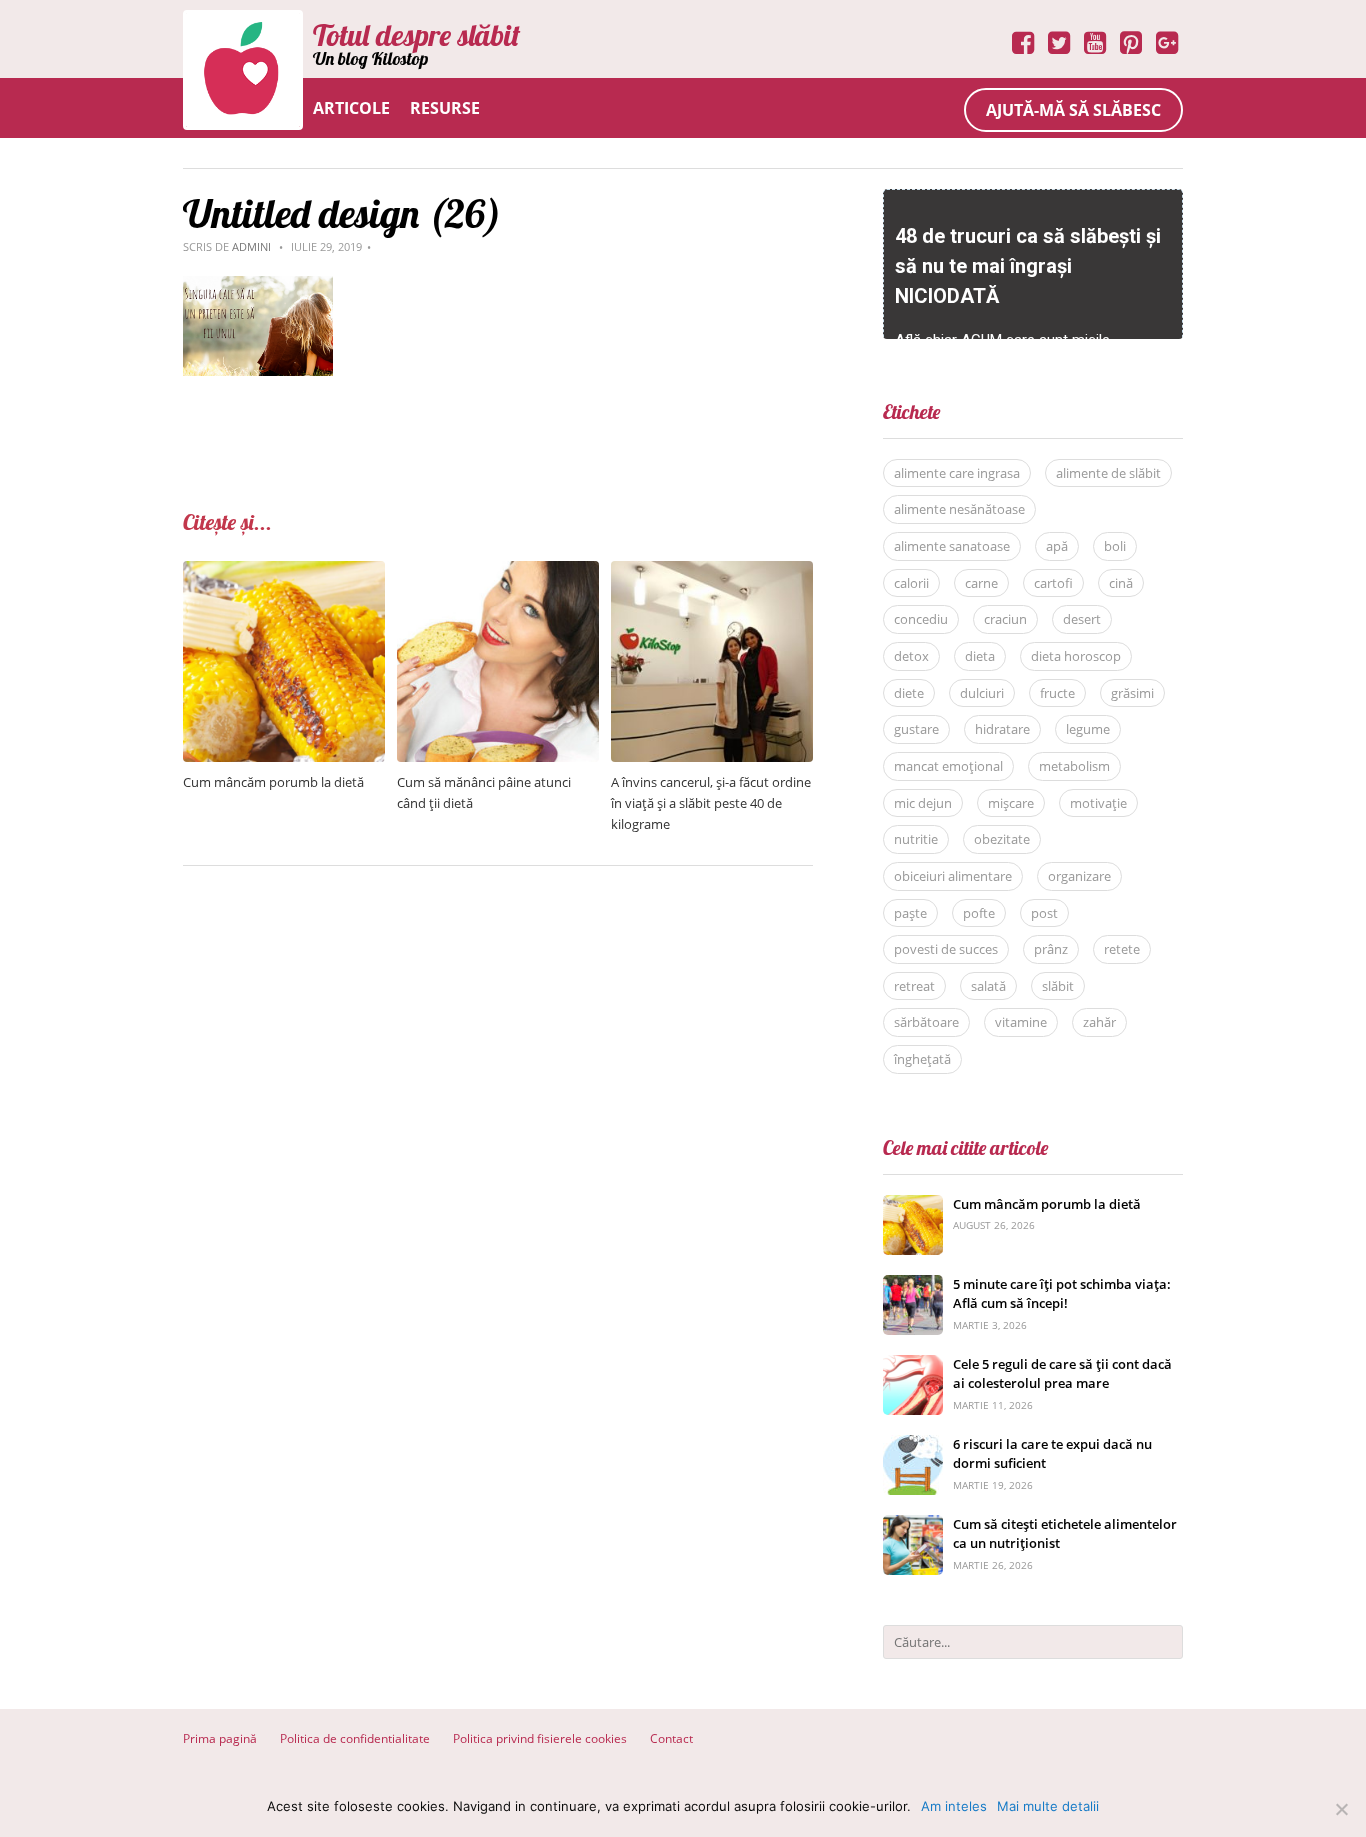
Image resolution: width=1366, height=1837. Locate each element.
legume (1088, 729)
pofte (979, 913)
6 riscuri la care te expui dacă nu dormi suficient (1052, 1454)
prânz (1051, 949)
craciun (1005, 619)
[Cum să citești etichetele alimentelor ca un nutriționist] (913, 1525)
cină (1121, 583)
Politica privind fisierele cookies (540, 1738)
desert (1082, 619)
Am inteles (954, 1806)
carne (981, 583)
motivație (1098, 803)
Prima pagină (220, 1738)
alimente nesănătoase (959, 509)
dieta (980, 656)
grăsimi (1132, 693)
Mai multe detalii (1048, 1806)
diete (909, 693)
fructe (1057, 693)
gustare (916, 729)
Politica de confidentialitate (355, 1738)
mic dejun (923, 803)
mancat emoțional (948, 766)
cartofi (1053, 583)
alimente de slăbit (1108, 473)
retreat (914, 986)
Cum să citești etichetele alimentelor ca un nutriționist (1065, 1534)
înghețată (922, 1059)
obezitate (1002, 839)
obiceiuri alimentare (953, 876)
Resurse (445, 108)
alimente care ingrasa (957, 473)
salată (988, 986)
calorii (911, 583)
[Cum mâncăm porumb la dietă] (284, 571)
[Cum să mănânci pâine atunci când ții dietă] (498, 571)
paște (910, 913)
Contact (671, 1738)
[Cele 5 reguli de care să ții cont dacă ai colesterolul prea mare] (913, 1365)
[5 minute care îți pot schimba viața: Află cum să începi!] (913, 1285)
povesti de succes (946, 949)
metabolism (1074, 766)
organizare (1079, 876)
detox (911, 656)
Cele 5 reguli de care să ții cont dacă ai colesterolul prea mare (1062, 1374)
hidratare (1002, 729)
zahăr (1099, 1022)
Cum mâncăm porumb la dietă (273, 782)
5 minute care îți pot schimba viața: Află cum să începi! (1062, 1294)
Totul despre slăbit (416, 35)
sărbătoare (926, 1022)
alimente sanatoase (952, 546)
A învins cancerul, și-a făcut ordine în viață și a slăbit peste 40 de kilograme (711, 803)
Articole (351, 108)
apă (1057, 546)
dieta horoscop (1076, 656)
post (1044, 913)
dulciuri (982, 693)
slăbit (1058, 986)
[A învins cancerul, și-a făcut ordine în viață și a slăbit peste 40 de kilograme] (712, 571)
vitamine (1021, 1022)
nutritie (916, 839)
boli (1115, 546)
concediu (921, 619)
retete (1122, 949)
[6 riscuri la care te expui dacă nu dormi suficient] (913, 1445)
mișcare (1011, 803)
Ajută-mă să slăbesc (1073, 110)
